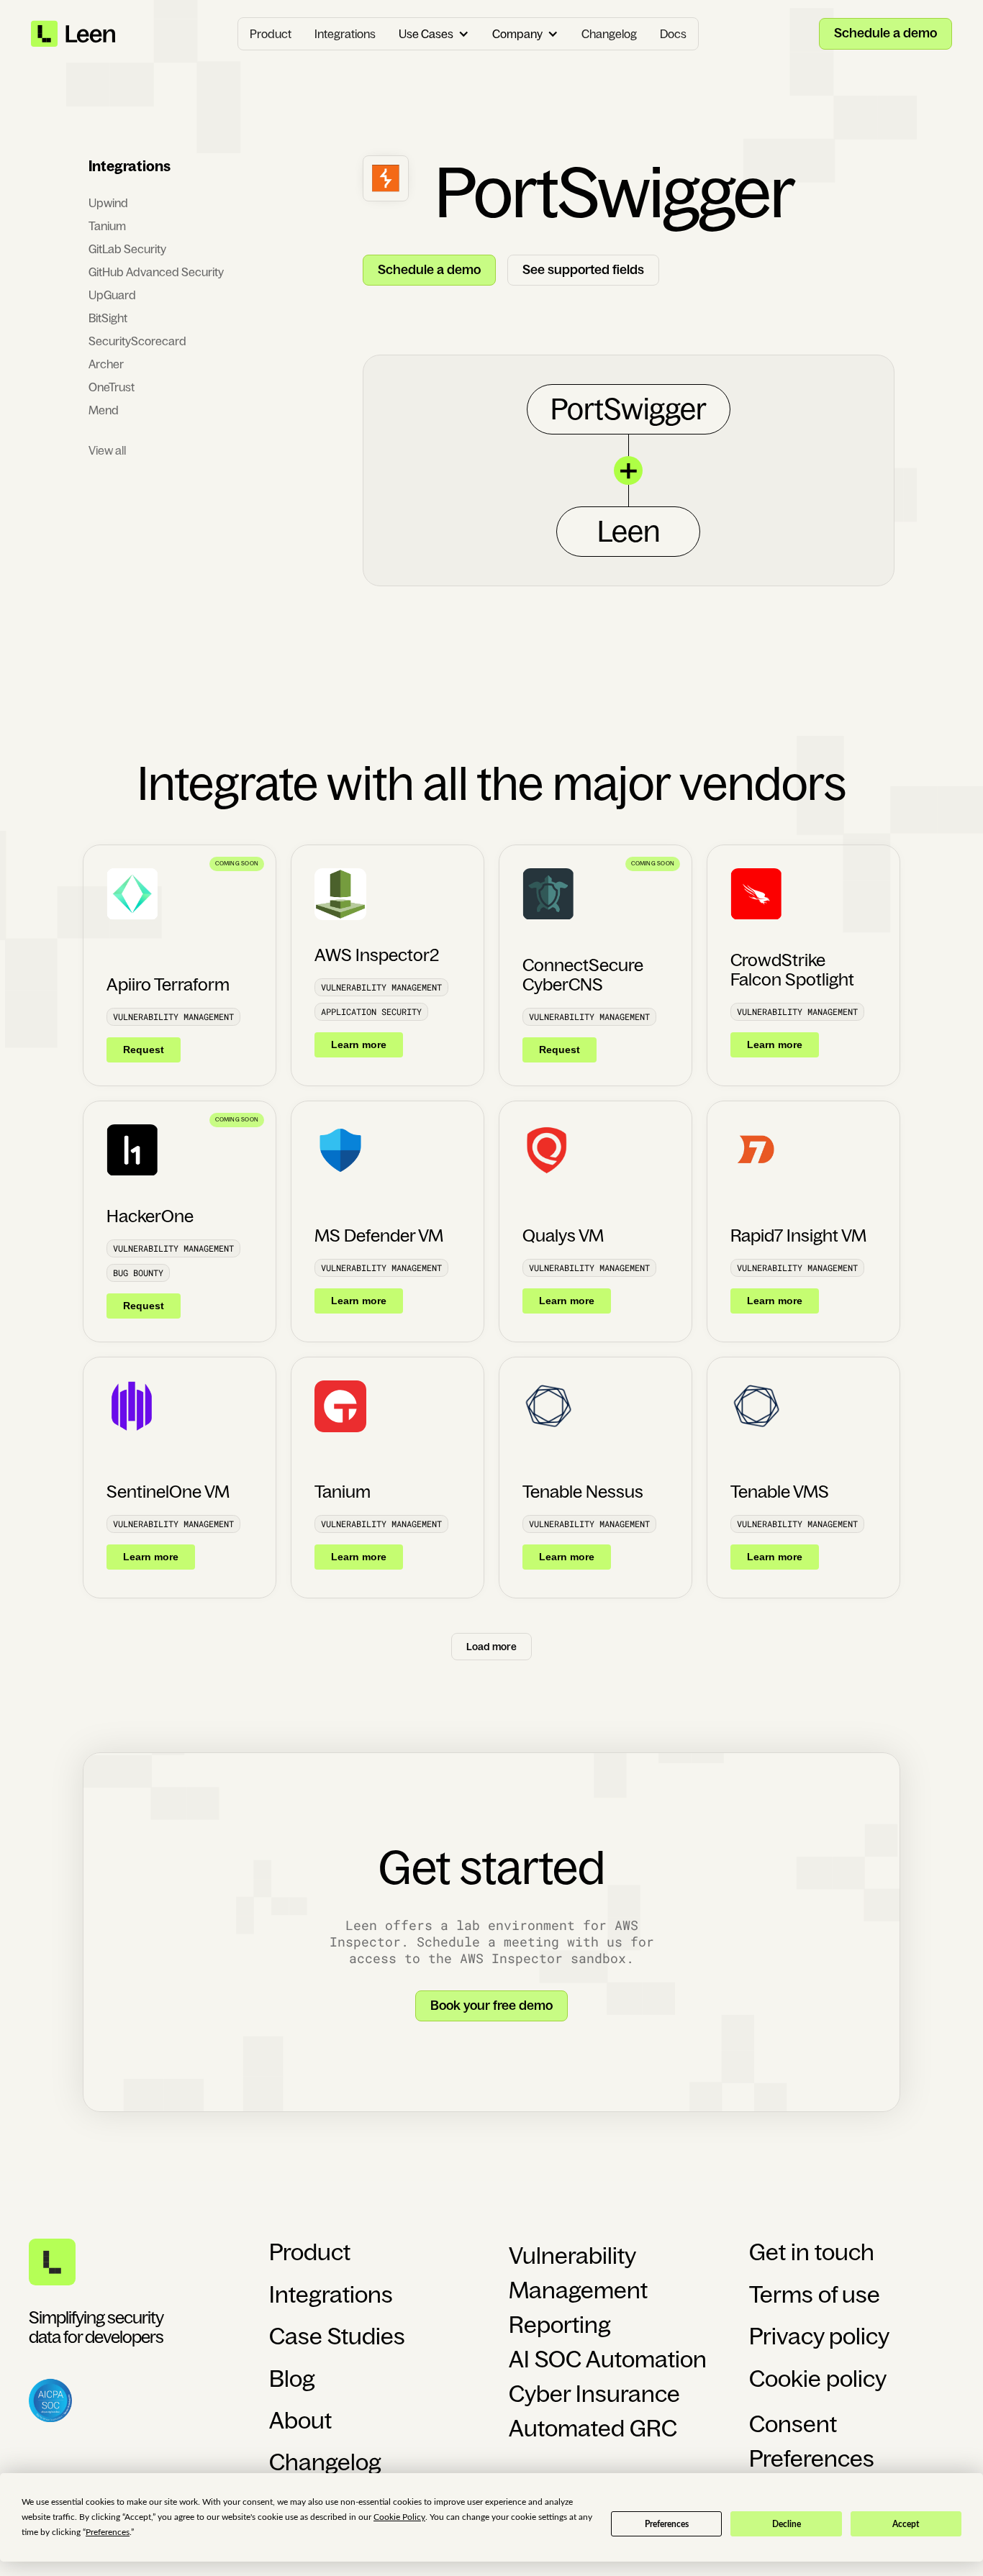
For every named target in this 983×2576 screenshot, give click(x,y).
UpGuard (112, 295)
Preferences (667, 2524)
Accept (906, 2524)
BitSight (108, 318)
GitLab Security (127, 249)
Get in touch (812, 2252)
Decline (787, 2524)
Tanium (107, 226)
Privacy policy (819, 2336)
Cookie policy (818, 2379)
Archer (106, 364)
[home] (74, 34)
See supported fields (583, 270)
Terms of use (815, 2295)
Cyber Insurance (594, 2394)
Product (271, 34)
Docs (673, 34)
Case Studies (337, 2336)
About (300, 2421)
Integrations (345, 34)
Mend (104, 410)
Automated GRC (593, 2429)
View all (107, 450)
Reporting (560, 2325)
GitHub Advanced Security (156, 272)
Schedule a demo (885, 33)
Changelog (609, 34)
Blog (292, 2379)
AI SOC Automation (608, 2359)
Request (144, 1050)
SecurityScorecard (137, 341)
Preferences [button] (108, 2532)
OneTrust (112, 387)
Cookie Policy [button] (399, 2517)
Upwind (108, 203)
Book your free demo (491, 2006)
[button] (434, 34)
